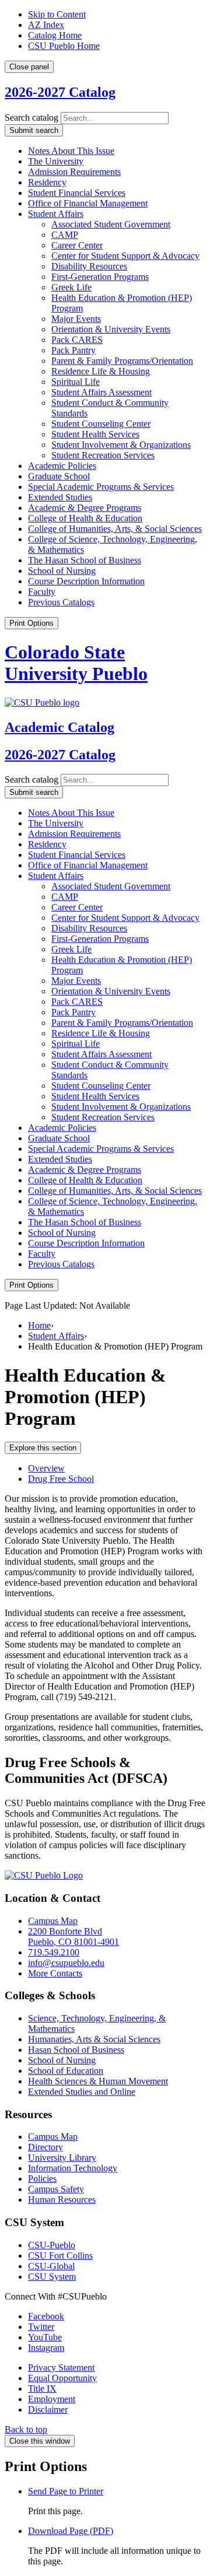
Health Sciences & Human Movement (98, 2081)
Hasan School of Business (76, 2050)
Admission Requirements (74, 172)
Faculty (42, 592)
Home (39, 1325)
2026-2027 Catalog (60, 92)
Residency (47, 182)
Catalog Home (55, 35)
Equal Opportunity (62, 2378)
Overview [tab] (46, 1468)
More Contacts (55, 1973)
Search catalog (32, 118)
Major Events (76, 319)
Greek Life (71, 287)
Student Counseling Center (101, 424)
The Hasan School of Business (85, 560)
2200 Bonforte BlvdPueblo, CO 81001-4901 (73, 1937)
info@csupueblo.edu (66, 1963)
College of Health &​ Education (85, 518)
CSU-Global (51, 2266)
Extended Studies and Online (82, 2092)
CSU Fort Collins (60, 2256)
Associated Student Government (111, 224)
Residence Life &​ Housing (101, 371)
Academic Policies (62, 466)
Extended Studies (60, 497)
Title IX (42, 2389)
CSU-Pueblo (52, 2245)
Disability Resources (89, 266)
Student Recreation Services (103, 455)
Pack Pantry (73, 350)
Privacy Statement (61, 2368)
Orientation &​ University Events (111, 329)
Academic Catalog (60, 727)
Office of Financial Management (88, 203)
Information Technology (73, 2168)
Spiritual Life (76, 382)
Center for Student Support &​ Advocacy (125, 256)
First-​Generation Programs (100, 277)
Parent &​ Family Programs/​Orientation (122, 361)
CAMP (65, 235)
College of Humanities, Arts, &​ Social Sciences (115, 529)
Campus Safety (56, 2189)
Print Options (32, 623)
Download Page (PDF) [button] (71, 2531)
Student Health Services (95, 434)
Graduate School (59, 476)
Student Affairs (56, 214)
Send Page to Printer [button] (66, 2491)
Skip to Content (57, 14)
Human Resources (62, 2200)
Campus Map (53, 1921)
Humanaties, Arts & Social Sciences (94, 2039)
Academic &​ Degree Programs (85, 508)
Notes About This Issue (71, 151)
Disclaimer (48, 2409)
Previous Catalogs (61, 602)
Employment (52, 2399)
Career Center (77, 245)
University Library (62, 2158)
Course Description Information (86, 581)
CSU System (52, 2277)
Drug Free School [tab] (61, 1479)
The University (56, 161)
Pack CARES (77, 340)
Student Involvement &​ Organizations (121, 445)
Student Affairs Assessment (101, 392)
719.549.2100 (54, 1952)
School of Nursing (62, 571)
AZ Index (46, 25)
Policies (42, 2179)
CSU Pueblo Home (64, 46)
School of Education (66, 2071)
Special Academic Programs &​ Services (101, 487)
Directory (45, 2147)
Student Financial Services (77, 193)
